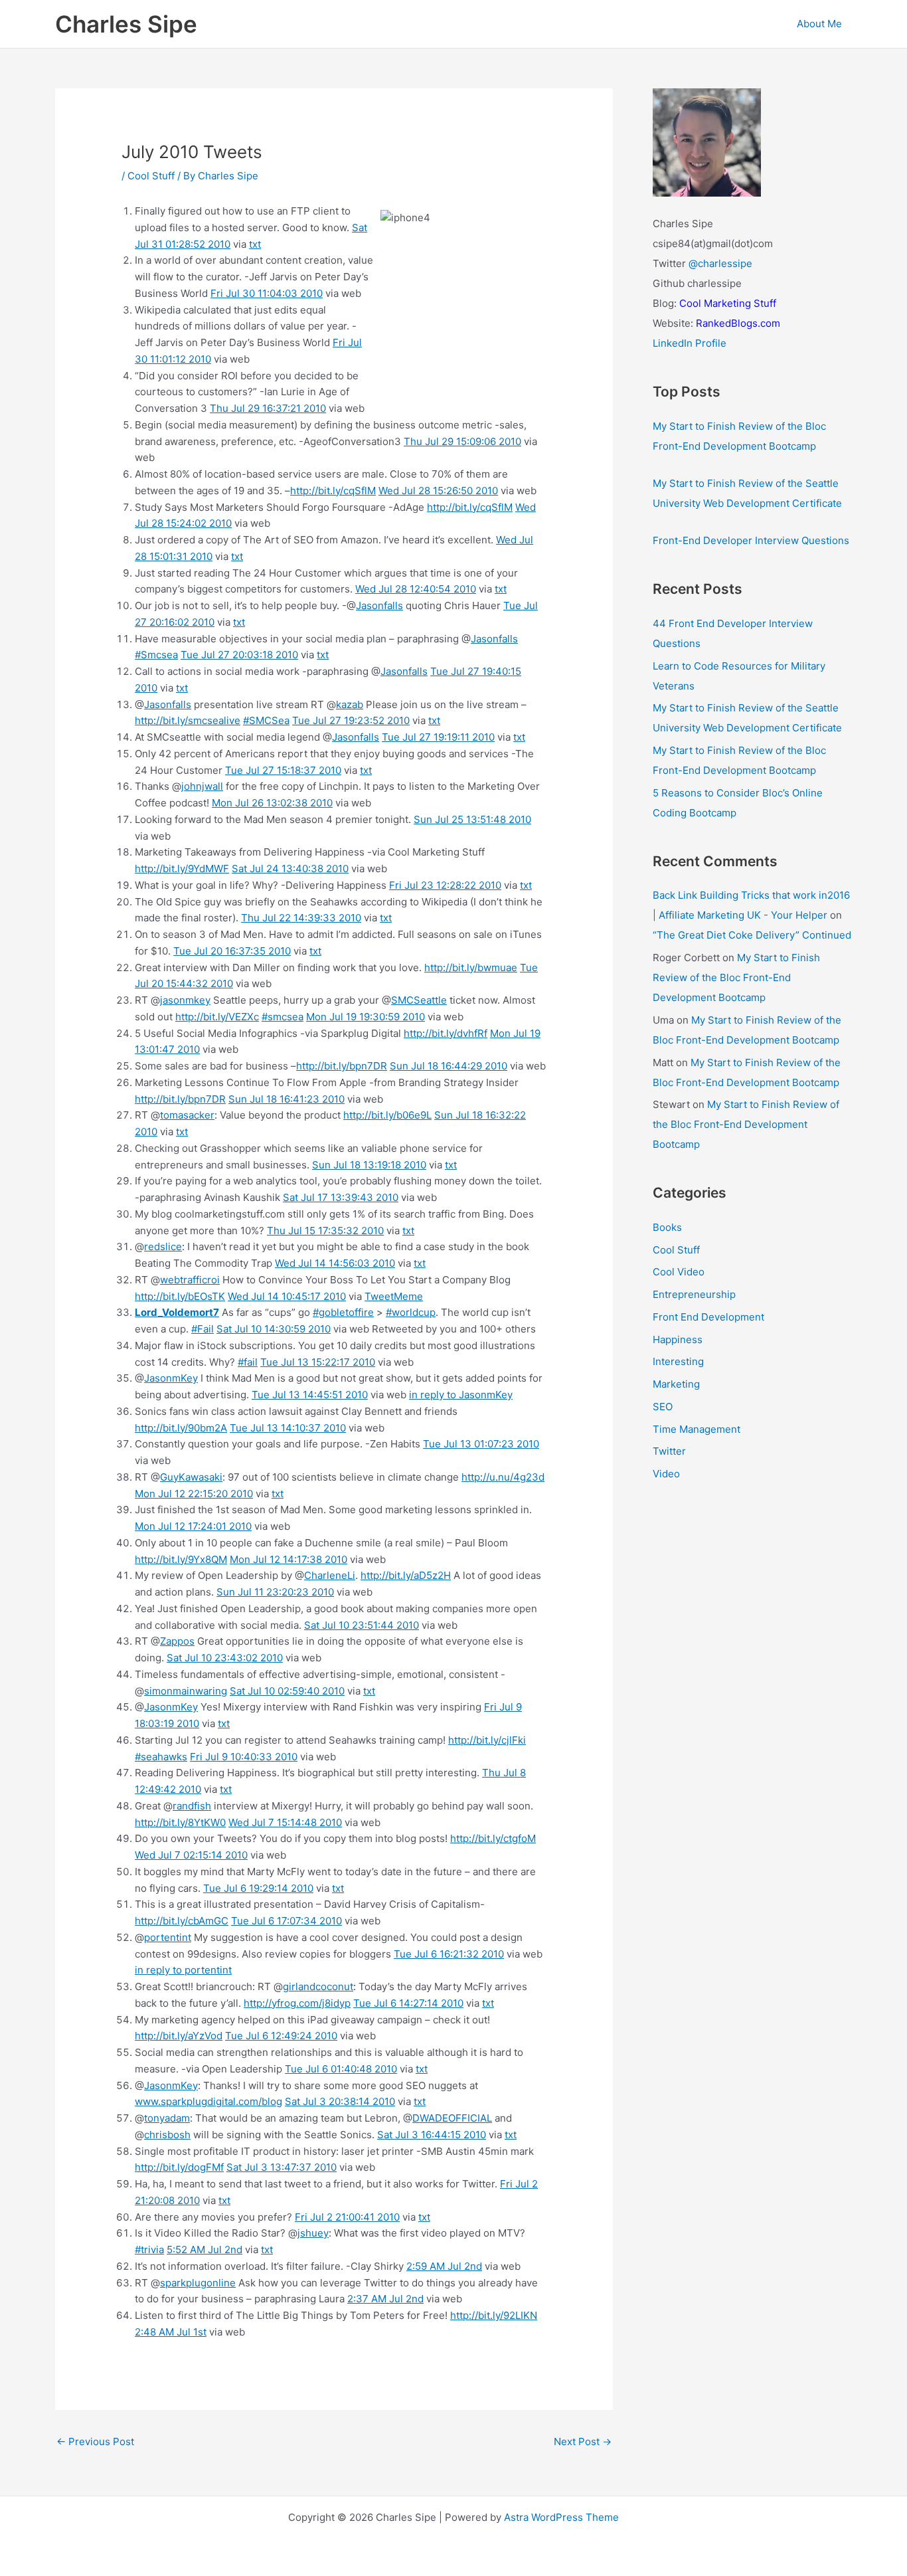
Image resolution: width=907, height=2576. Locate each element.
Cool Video (679, 1272)
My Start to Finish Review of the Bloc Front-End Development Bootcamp (736, 977)
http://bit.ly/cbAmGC (182, 1921)
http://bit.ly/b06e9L (387, 1115)
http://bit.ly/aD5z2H (406, 1575)
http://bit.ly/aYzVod (179, 2036)
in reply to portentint (183, 1970)
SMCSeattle (419, 1000)
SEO (663, 1407)
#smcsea (283, 1017)
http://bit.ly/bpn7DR (342, 1066)
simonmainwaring (186, 1691)
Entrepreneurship (694, 1294)
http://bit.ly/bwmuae (471, 967)
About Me (819, 24)
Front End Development (708, 1317)
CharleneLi (330, 1575)
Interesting (678, 1361)
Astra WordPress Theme (561, 2517)
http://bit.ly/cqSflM (333, 491)
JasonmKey (171, 1378)
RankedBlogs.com (738, 323)
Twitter (669, 1451)
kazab (350, 704)
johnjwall (202, 786)
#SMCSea (266, 720)
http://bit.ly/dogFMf (179, 2167)
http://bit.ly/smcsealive (188, 720)
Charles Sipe (126, 24)
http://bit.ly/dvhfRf (446, 1033)
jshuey (313, 2233)
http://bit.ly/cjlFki (487, 1740)
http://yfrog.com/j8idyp (297, 2003)
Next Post (583, 2441)
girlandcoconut (318, 1986)
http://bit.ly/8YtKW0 (180, 1822)
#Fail (203, 1329)
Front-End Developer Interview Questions (751, 540)
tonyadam (167, 2118)
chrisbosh (167, 2135)
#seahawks (161, 1757)
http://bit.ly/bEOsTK (180, 1296)
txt (255, 244)
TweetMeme (394, 1296)
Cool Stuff (151, 176)
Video (666, 1474)
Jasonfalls (379, 605)
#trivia (149, 2250)
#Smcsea (156, 655)
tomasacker (187, 1115)
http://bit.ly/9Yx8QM (181, 1559)
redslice (163, 1246)
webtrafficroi (190, 1280)
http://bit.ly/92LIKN (494, 2315)
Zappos (177, 1641)
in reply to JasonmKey (461, 1395)
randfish (192, 1806)
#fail (248, 1362)
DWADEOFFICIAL (452, 2118)
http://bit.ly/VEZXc (217, 1017)
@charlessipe (720, 263)
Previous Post (95, 2441)
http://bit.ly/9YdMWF (182, 869)
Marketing (676, 1384)
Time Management (697, 1429)
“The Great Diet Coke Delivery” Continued (752, 935)
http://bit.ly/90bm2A (181, 1428)
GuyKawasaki (191, 1477)
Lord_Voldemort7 (177, 1312)
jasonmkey (185, 1000)
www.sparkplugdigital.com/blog (208, 2101)
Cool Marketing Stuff (728, 303)
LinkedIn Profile (690, 343)
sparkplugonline (198, 2283)
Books (667, 1227)
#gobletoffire (343, 1312)
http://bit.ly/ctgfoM (493, 1838)
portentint (168, 1937)
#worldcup (411, 1312)
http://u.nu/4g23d (503, 1477)
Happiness (678, 1339)
